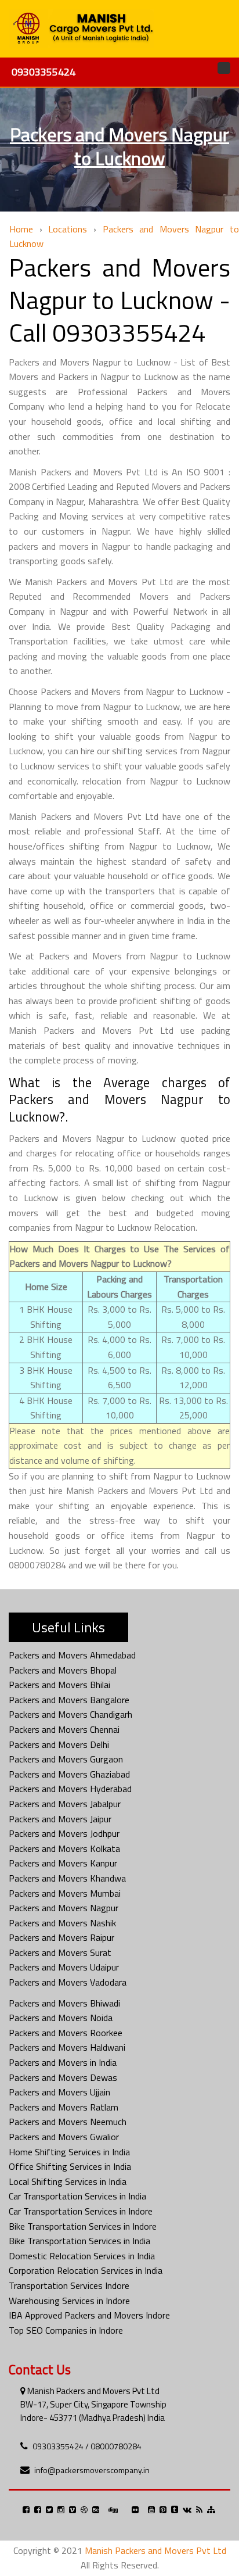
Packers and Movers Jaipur (60, 1819)
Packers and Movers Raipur (61, 1937)
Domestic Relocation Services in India (82, 2256)
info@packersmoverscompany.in (92, 2470)
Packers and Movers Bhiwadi (64, 2003)
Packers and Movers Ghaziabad (69, 1774)
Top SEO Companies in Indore (66, 2330)
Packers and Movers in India (63, 2062)
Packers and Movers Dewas (63, 2077)
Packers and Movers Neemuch (68, 2122)
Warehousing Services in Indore (69, 2301)
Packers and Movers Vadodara (68, 1982)
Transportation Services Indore (69, 2285)
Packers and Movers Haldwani (67, 2047)
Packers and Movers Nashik (62, 1923)
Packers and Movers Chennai (64, 1729)
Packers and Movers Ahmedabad (72, 1655)
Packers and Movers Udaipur (64, 1967)
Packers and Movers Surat (60, 1952)
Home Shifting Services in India (69, 2152)
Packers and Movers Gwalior (64, 2137)
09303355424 (44, 72)
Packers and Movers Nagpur (64, 1908)
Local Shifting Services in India (68, 2181)
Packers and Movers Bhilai (59, 1685)
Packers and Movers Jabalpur (65, 1804)
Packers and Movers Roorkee (66, 2033)
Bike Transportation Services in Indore (83, 2226)
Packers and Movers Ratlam (64, 2107)
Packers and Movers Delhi (59, 1744)
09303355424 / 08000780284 (87, 2446)
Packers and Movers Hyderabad (70, 1789)
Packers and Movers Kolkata (64, 1848)
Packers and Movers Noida (61, 2018)
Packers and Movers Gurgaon (66, 1759)
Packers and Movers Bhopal (63, 1670)
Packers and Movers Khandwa (67, 1878)
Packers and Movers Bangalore (69, 1700)
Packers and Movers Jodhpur (64, 1833)
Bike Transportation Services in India (79, 2241)
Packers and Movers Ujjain (59, 2092)
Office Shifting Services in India (70, 2166)
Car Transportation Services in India (77, 2196)
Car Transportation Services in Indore (81, 2211)
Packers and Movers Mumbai (65, 1893)
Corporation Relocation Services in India (86, 2270)
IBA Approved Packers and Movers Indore (89, 2315)
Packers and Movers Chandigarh (70, 1714)
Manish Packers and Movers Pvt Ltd (155, 2550)
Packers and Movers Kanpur (63, 1863)
